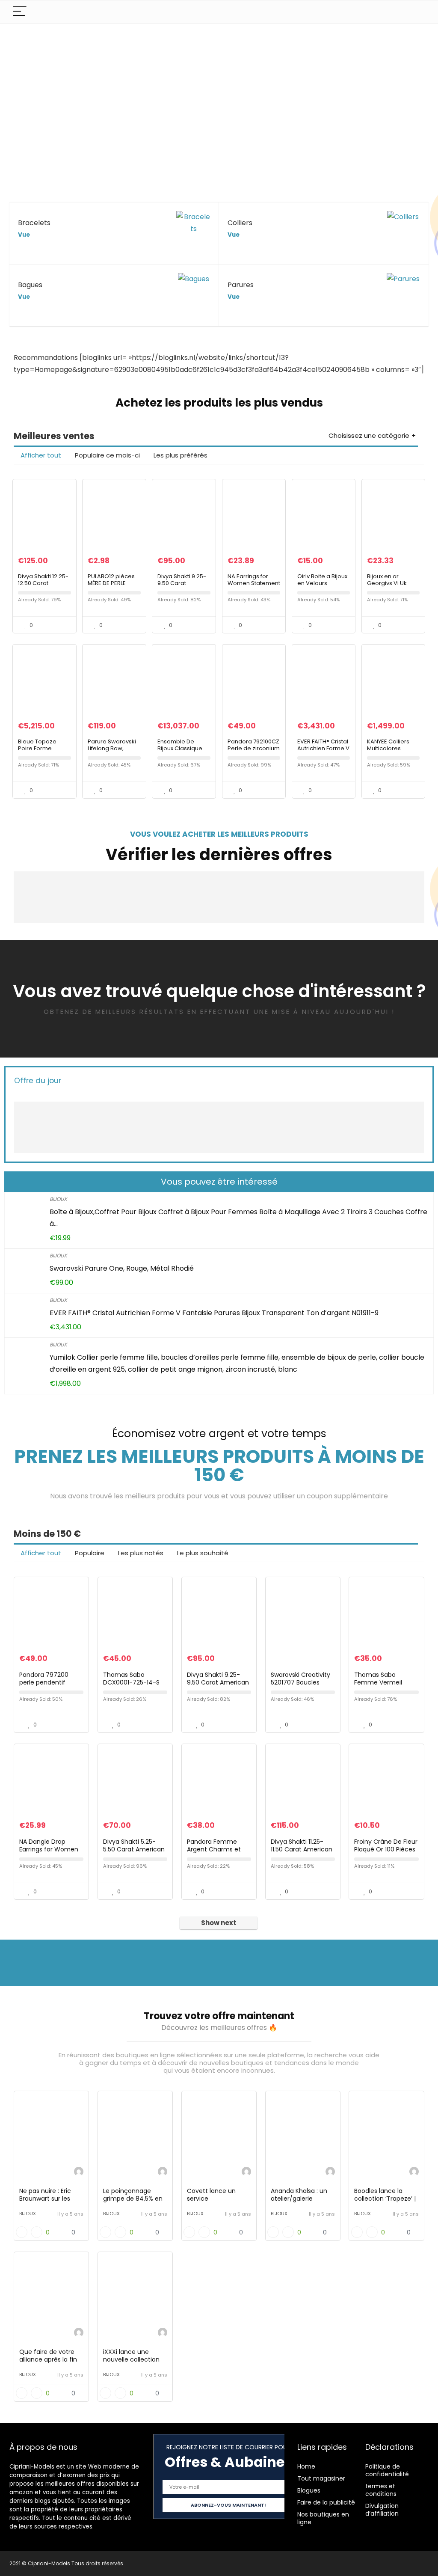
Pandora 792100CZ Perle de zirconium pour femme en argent (254, 752)
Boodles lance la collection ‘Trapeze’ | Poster (385, 2199)
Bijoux (58, 1199)
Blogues (309, 2490)
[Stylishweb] (79, 2173)
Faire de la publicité (326, 2502)
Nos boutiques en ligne (323, 2518)
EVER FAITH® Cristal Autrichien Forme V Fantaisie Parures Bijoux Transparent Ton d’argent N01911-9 (214, 1313)
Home (306, 2466)
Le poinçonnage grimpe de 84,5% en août (133, 2199)
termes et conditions (381, 2490)
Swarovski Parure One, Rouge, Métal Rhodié (122, 1268)
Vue (24, 235)
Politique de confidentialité (387, 2470)
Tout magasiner (321, 2478)
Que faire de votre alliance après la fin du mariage (48, 2359)
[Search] (415, 12)
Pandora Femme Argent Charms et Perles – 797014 (214, 1849)
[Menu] (20, 12)
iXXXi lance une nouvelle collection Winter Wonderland (132, 2359)
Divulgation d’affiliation (382, 2510)
